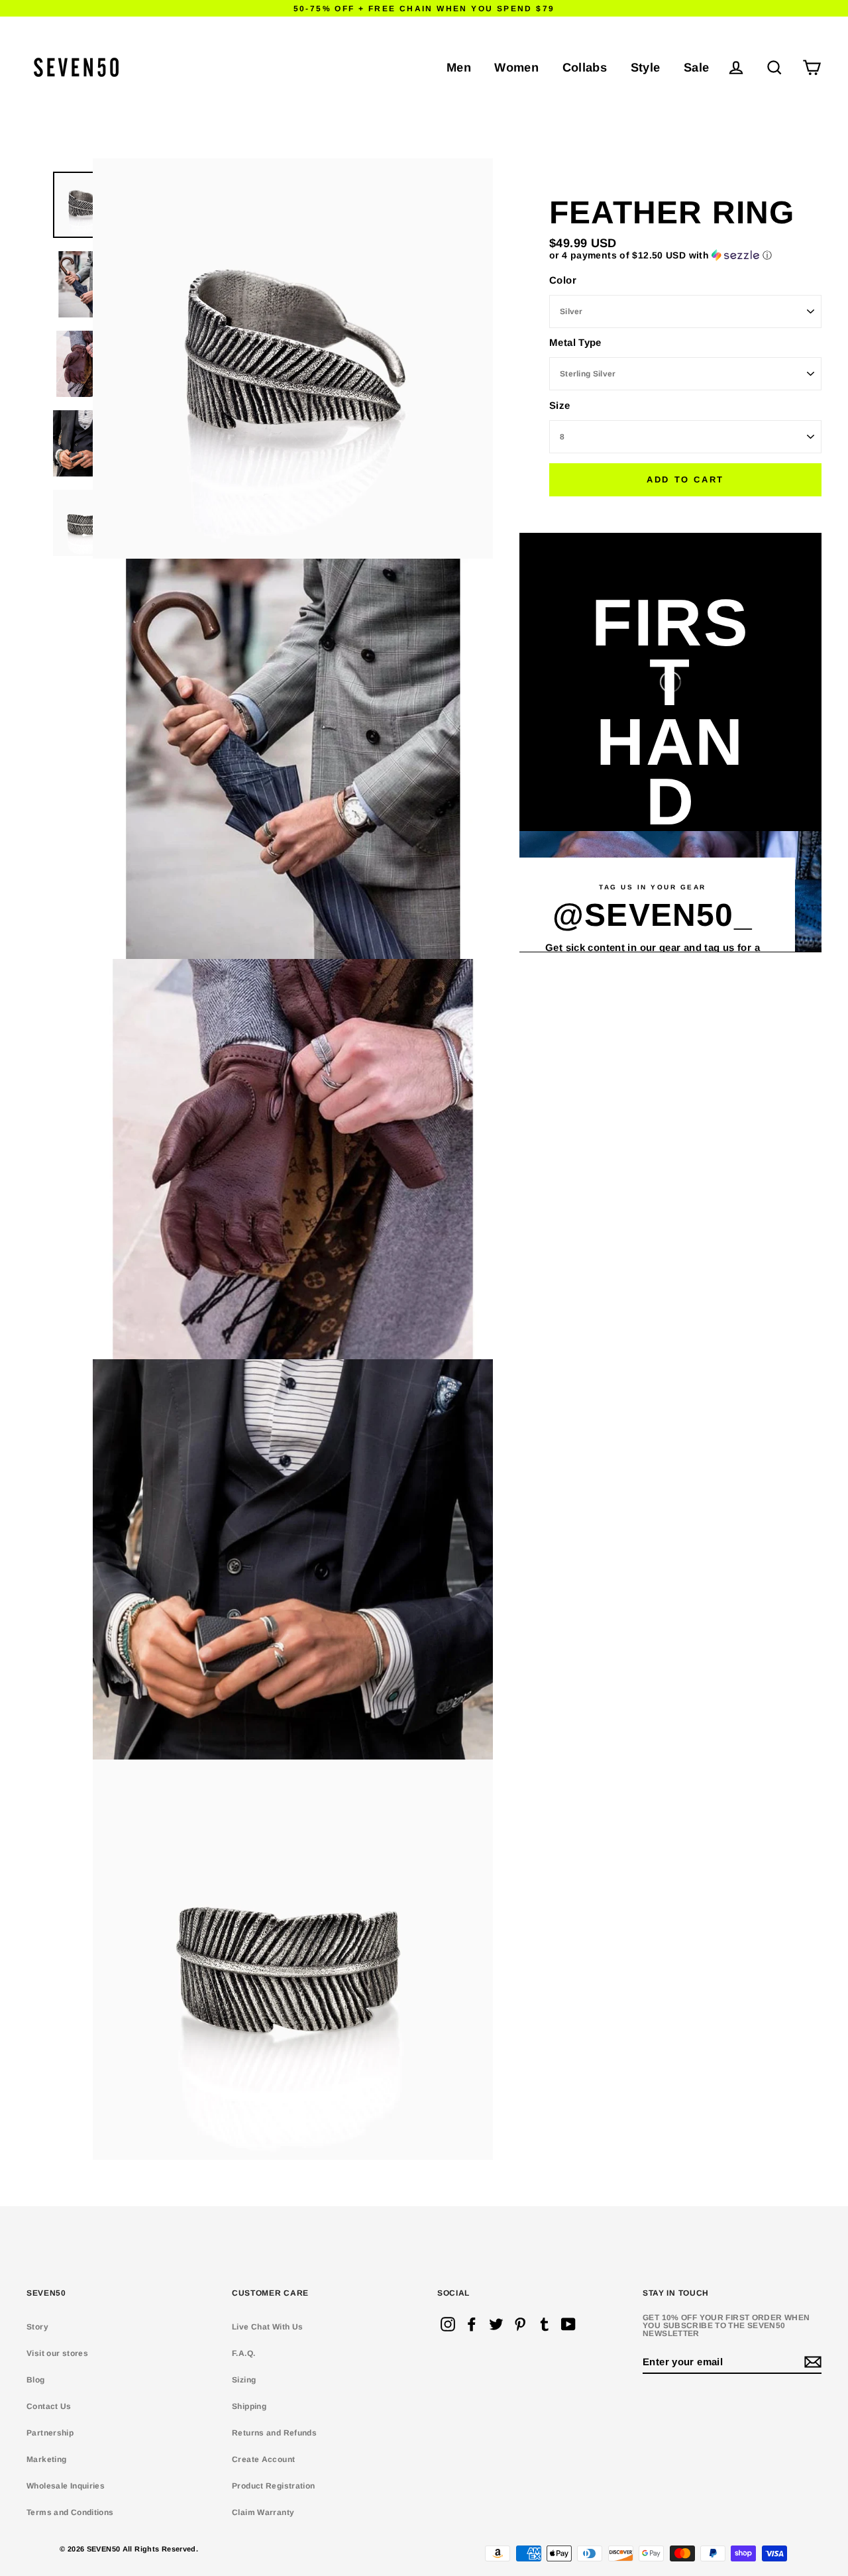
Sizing (244, 2380)
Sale (697, 67)
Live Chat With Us (267, 2327)
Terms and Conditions (70, 2512)
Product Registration (274, 2486)
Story (37, 2327)
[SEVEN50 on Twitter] (496, 2324)
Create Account (263, 2459)
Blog (36, 2380)
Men (459, 67)
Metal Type (575, 342)
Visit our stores (57, 2353)
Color (563, 279)
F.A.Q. (243, 2353)
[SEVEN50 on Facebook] (472, 2324)
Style (646, 67)
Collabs (585, 67)
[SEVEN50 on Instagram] (448, 2324)
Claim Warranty (263, 2512)
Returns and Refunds (274, 2433)
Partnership (50, 2433)
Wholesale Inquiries (66, 2486)
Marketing (46, 2459)
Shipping (249, 2406)
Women (516, 67)
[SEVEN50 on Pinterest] (520, 2324)
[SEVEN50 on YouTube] (568, 2324)
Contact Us (49, 2406)
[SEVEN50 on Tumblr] (545, 2324)
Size (560, 405)
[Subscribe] (811, 2362)
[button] (685, 255)
